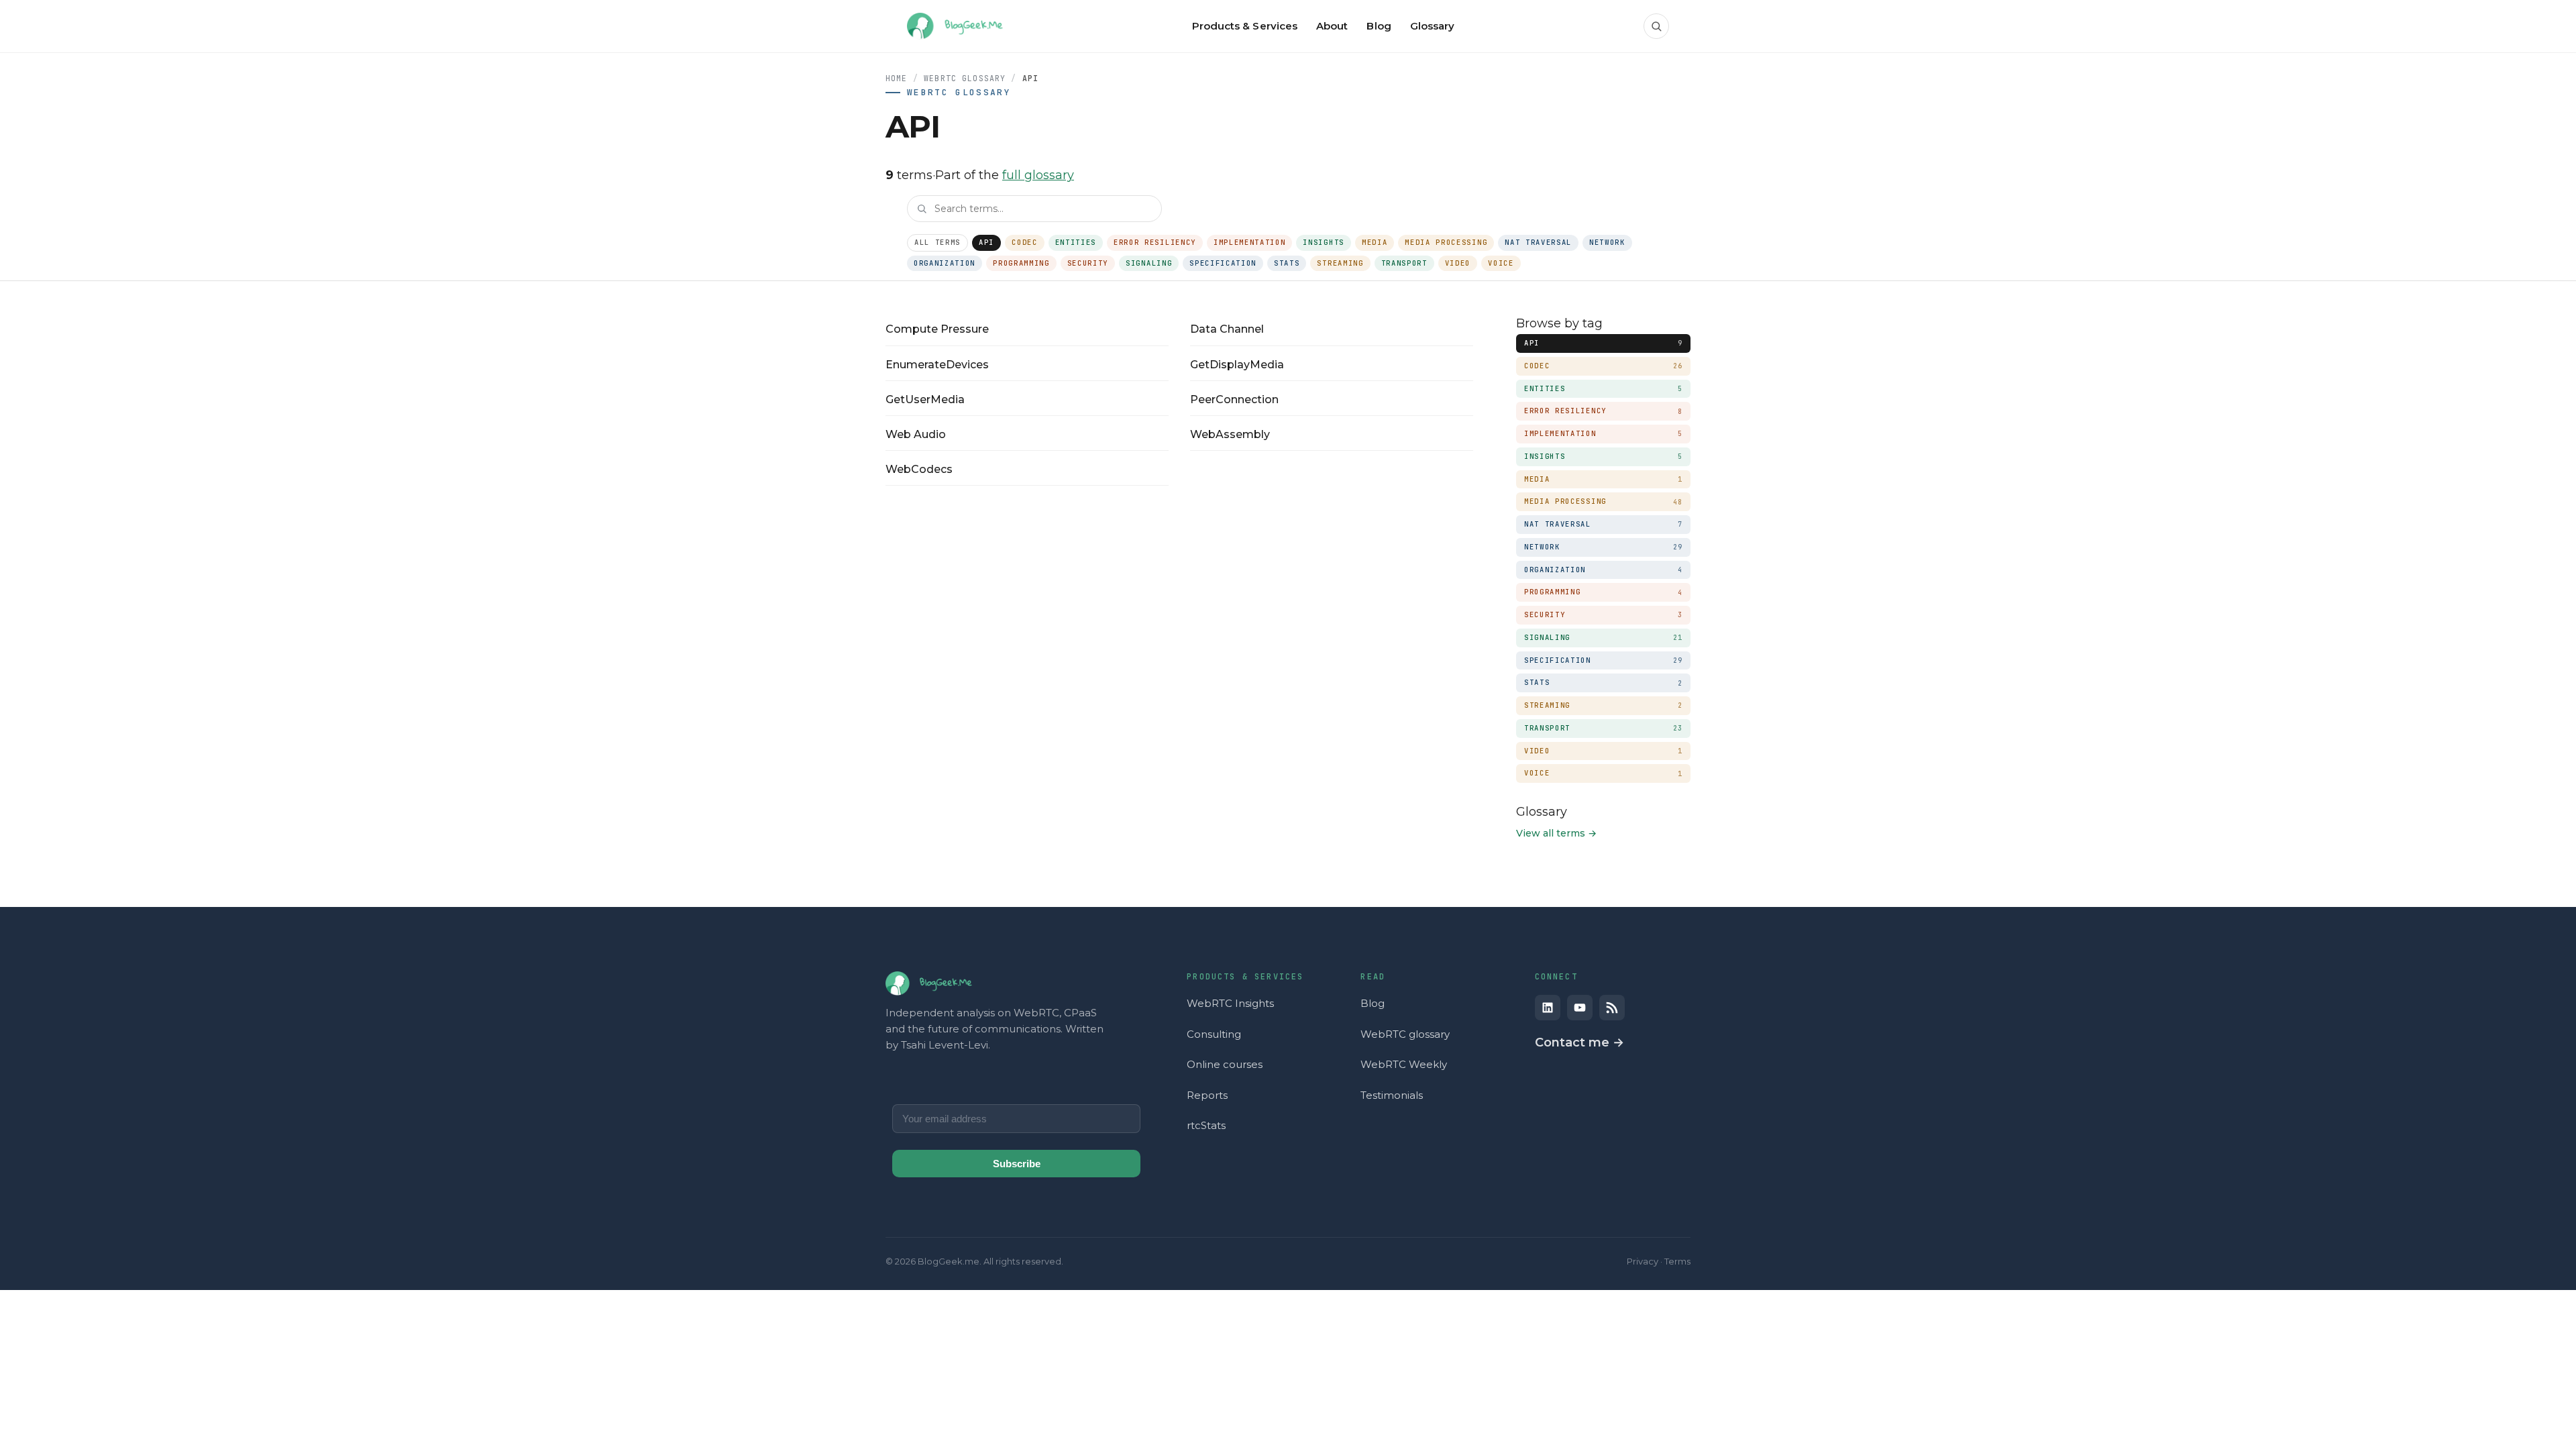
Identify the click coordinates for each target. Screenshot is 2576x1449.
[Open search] (1656, 26)
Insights (1323, 242)
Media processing (1446, 242)
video (1458, 263)
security (1088, 263)
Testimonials (1392, 1095)
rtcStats (1206, 1125)
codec (1024, 242)
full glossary (1038, 175)
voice (1501, 263)
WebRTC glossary (1405, 1034)
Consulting (1214, 1034)
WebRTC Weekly (1404, 1064)
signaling (1149, 263)
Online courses (1225, 1064)
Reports (1207, 1095)
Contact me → (1579, 1042)
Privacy (1643, 1261)
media (1375, 242)
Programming (1021, 263)
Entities (1076, 242)
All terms (937, 242)
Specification (1223, 263)
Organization (945, 263)
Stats (1287, 263)
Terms (1677, 1261)
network (1607, 242)
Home (897, 78)
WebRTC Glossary (965, 78)
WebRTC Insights (1230, 1003)
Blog (1373, 1003)
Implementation (1250, 242)
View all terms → (1556, 833)
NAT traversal (1538, 242)
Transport (1404, 263)
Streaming (1340, 263)
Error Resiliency (1155, 242)
